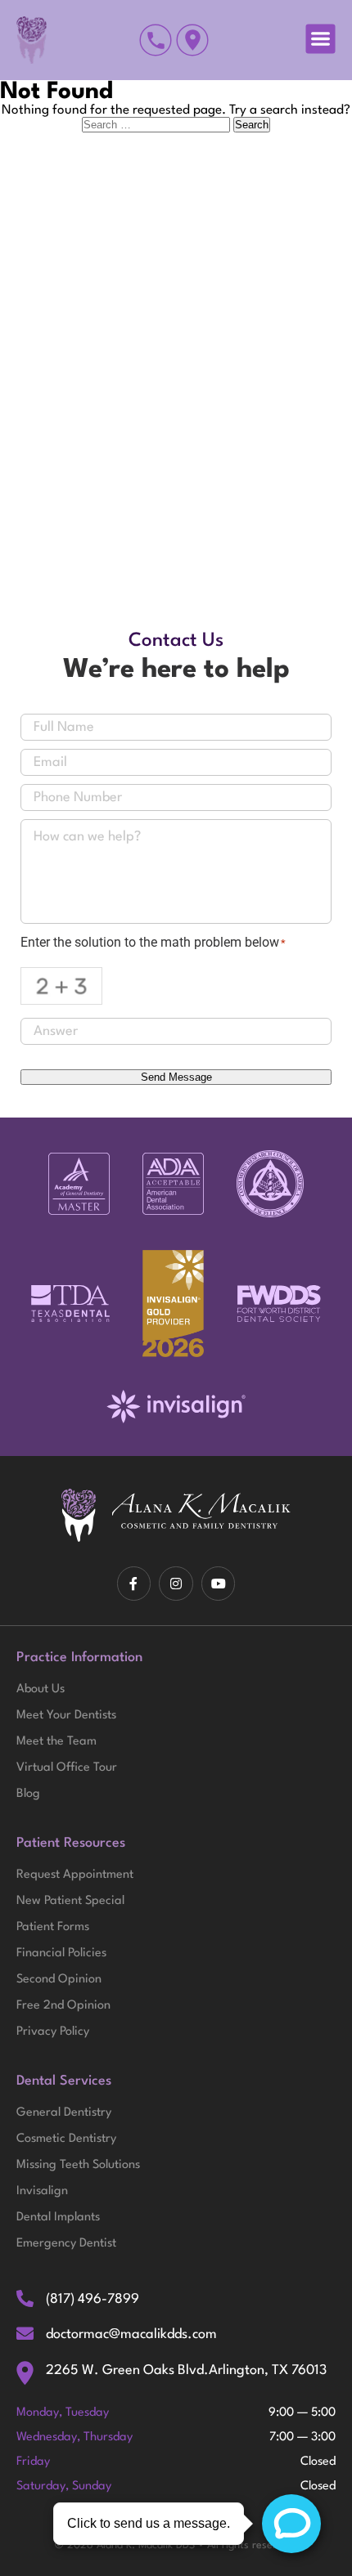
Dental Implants (58, 2218)
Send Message (176, 1077)
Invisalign (42, 2191)
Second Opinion (59, 1980)
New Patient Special (70, 1901)
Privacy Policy (53, 2032)
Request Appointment (75, 1875)
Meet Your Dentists (66, 1716)
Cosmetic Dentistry (66, 2139)
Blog (28, 1794)
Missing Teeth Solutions (78, 2165)
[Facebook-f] (134, 1584)
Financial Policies (61, 1953)
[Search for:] (158, 125)
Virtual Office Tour (67, 1768)
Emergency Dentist (66, 2244)
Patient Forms (53, 1927)
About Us (41, 1689)
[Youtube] (219, 1584)
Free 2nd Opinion (63, 2006)
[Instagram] (176, 1584)
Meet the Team (56, 1742)
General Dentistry (64, 2113)
